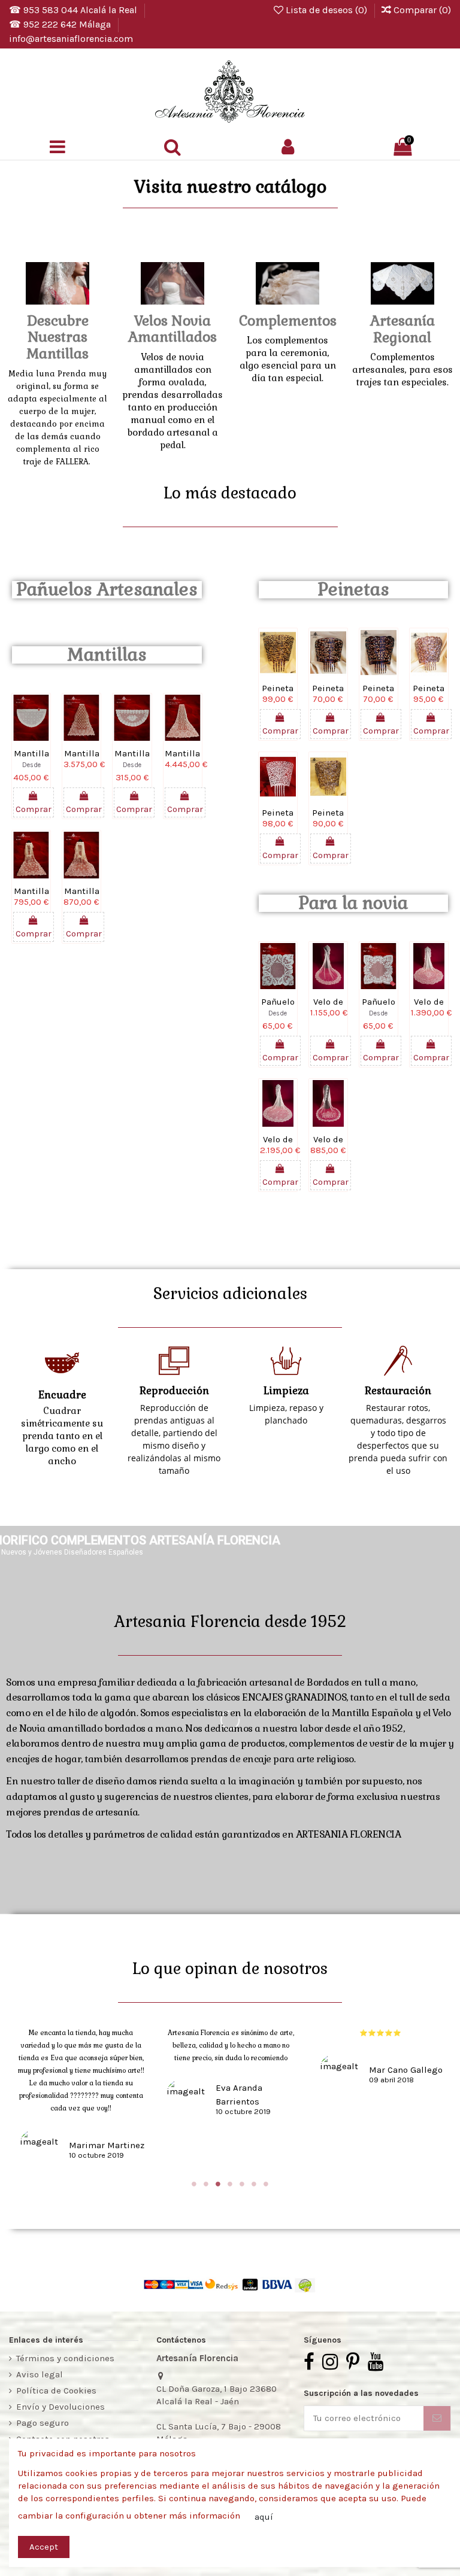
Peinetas (353, 589)
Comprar (34, 809)
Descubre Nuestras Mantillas (57, 337)
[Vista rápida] (31, 746)
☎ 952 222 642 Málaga (61, 24)
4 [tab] (230, 2184)
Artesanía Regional (402, 329)
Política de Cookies (56, 2391)
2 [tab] (206, 2184)
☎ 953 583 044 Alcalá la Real (74, 10)
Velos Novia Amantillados (172, 329)
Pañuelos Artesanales (107, 589)
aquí (264, 2517)
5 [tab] (242, 2184)
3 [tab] (218, 2184)
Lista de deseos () (326, 10)
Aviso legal (40, 2374)
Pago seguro (43, 2423)
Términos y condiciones (65, 2358)
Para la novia (353, 903)
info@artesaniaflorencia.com (71, 39)
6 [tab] (254, 2184)
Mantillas (107, 655)
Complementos (288, 321)
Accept (44, 2547)
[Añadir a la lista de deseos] (22, 728)
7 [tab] (266, 2184)
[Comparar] (40, 728)
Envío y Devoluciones (60, 2407)
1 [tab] (194, 2184)
